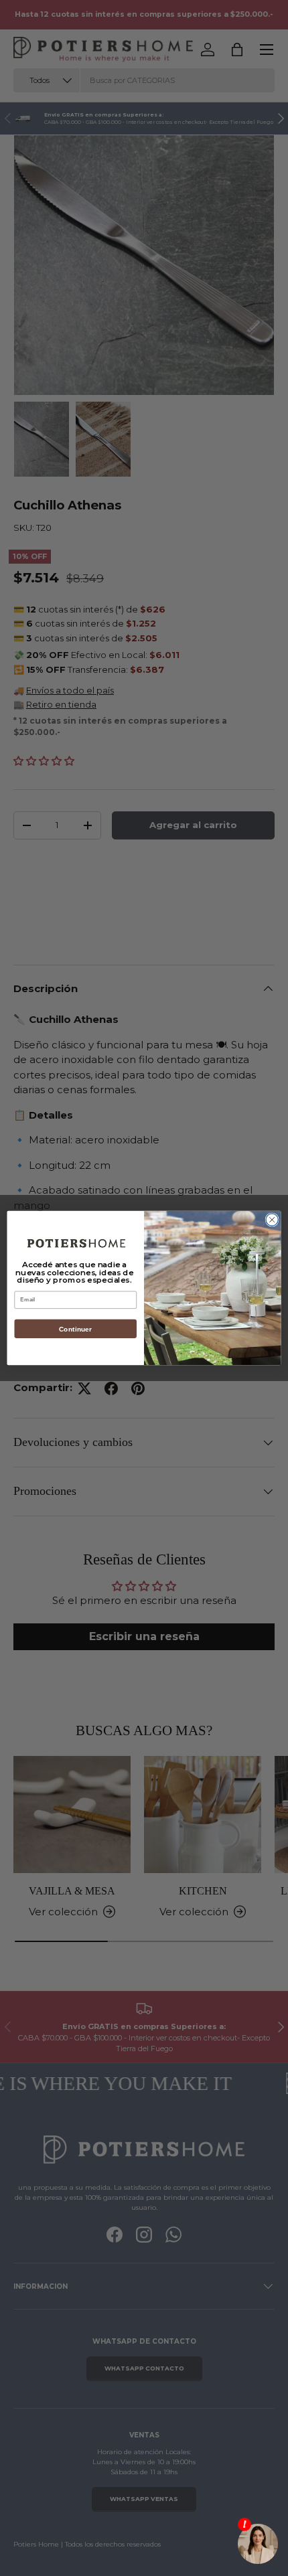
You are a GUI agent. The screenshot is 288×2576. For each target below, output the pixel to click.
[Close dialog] (272, 1220)
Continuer (75, 1329)
